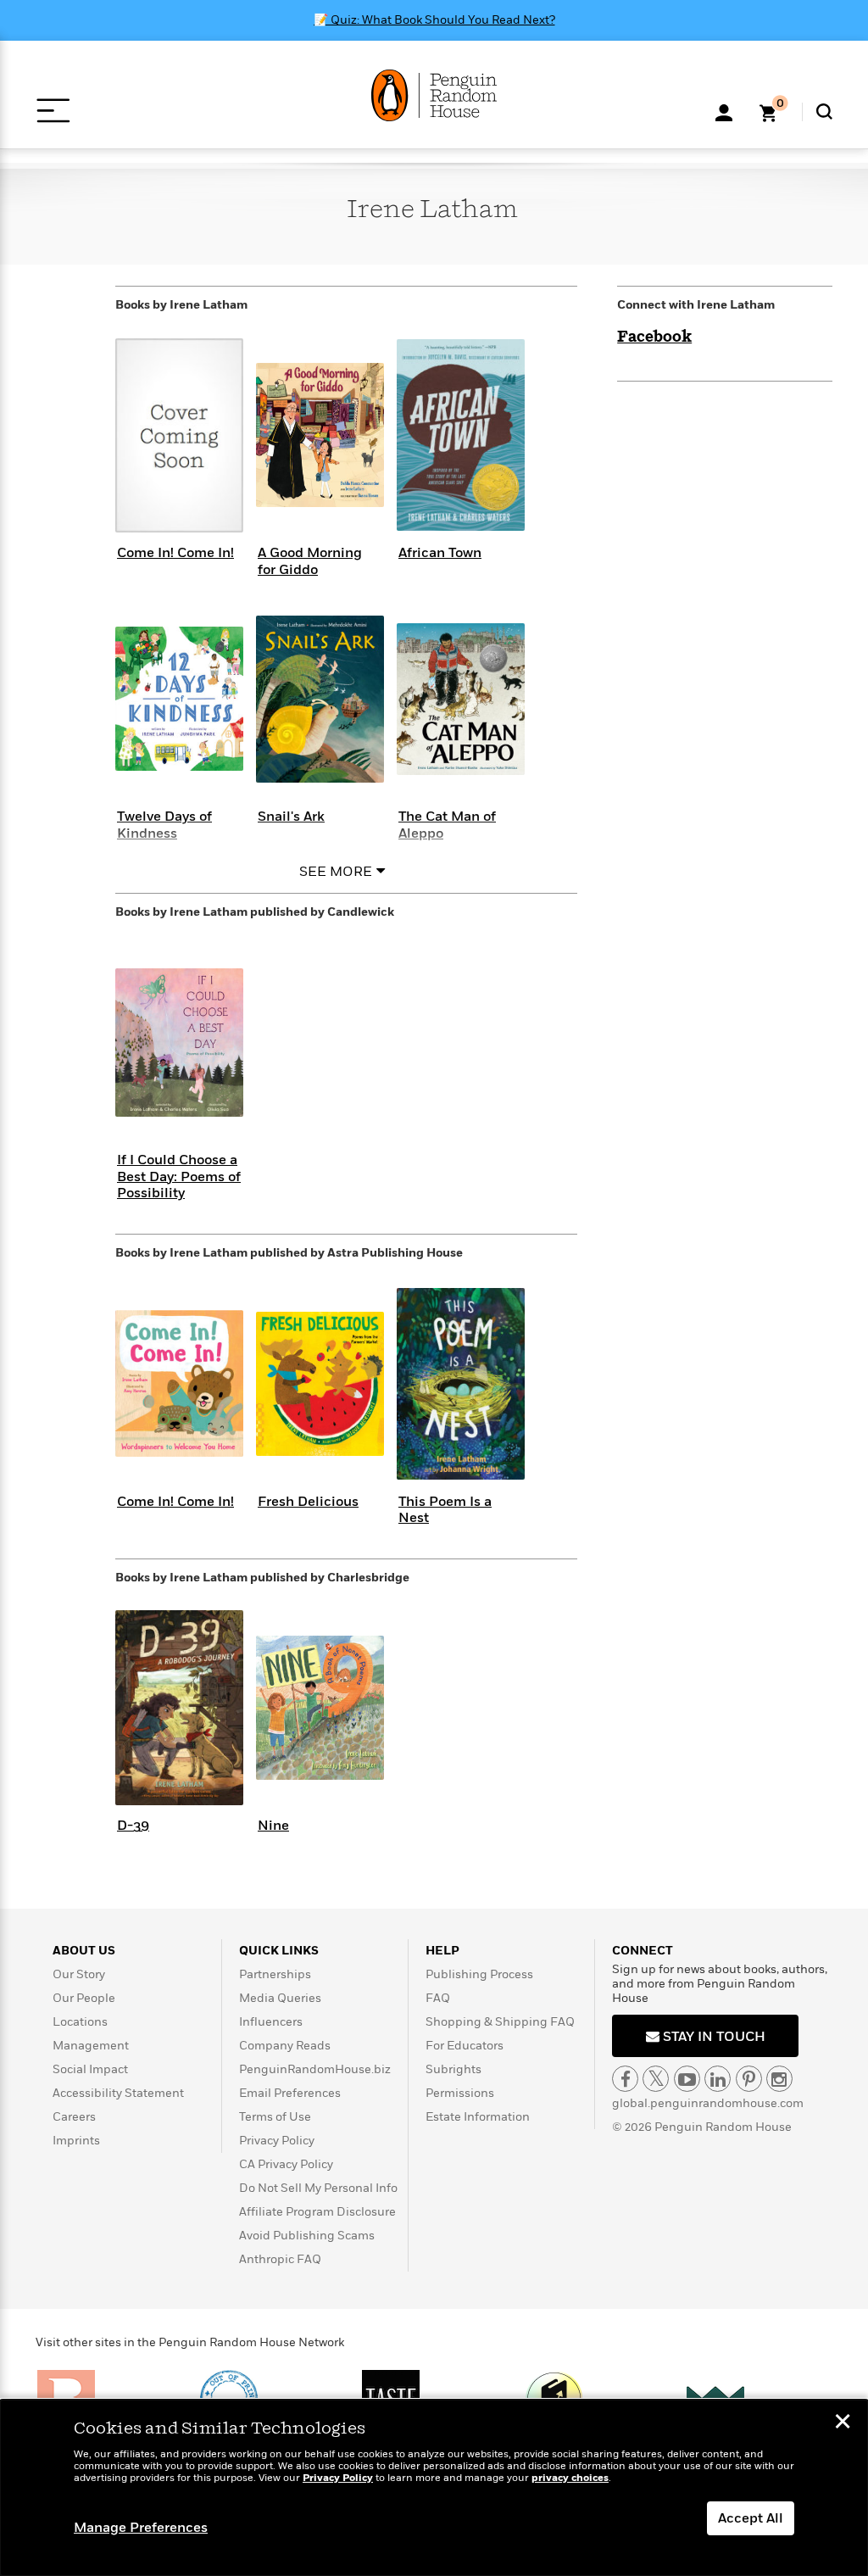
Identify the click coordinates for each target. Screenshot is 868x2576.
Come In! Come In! (175, 553)
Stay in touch (712, 2037)
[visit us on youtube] (687, 2079)
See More (336, 872)
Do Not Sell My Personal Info (318, 2188)
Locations (80, 2022)
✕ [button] (843, 2423)
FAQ (438, 1998)
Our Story (79, 1974)
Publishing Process (479, 1974)
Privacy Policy (277, 2141)
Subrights (453, 2069)
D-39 (133, 1826)
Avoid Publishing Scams (307, 2236)
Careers (74, 2117)
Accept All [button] (751, 2518)
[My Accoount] (724, 111)
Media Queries (280, 1998)
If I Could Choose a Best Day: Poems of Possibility (179, 1176)
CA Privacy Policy (286, 2164)
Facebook (654, 337)
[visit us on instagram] (779, 2079)
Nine (273, 1826)
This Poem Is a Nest (445, 1510)
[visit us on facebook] (625, 2079)
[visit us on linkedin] (718, 2079)
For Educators (465, 2046)
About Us (84, 1951)
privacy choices (570, 2478)
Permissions (460, 2093)
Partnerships (275, 1974)
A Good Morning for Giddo (310, 561)
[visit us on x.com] (656, 2079)
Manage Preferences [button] (141, 2528)
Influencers (271, 2022)
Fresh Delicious (308, 1502)
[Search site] (824, 112)
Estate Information (478, 2117)
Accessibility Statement (118, 2093)
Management (91, 2046)
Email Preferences (290, 2093)
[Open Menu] (53, 111)
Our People (84, 1998)
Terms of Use (275, 2117)
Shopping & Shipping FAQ (500, 2022)
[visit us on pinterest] (749, 2079)
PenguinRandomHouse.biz (315, 2069)
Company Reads (285, 2046)
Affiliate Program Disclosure (317, 2212)
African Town (440, 553)
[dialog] (434, 2488)
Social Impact (90, 2069)
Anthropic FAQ (280, 2259)
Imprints (76, 2141)
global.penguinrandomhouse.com (708, 2103)
